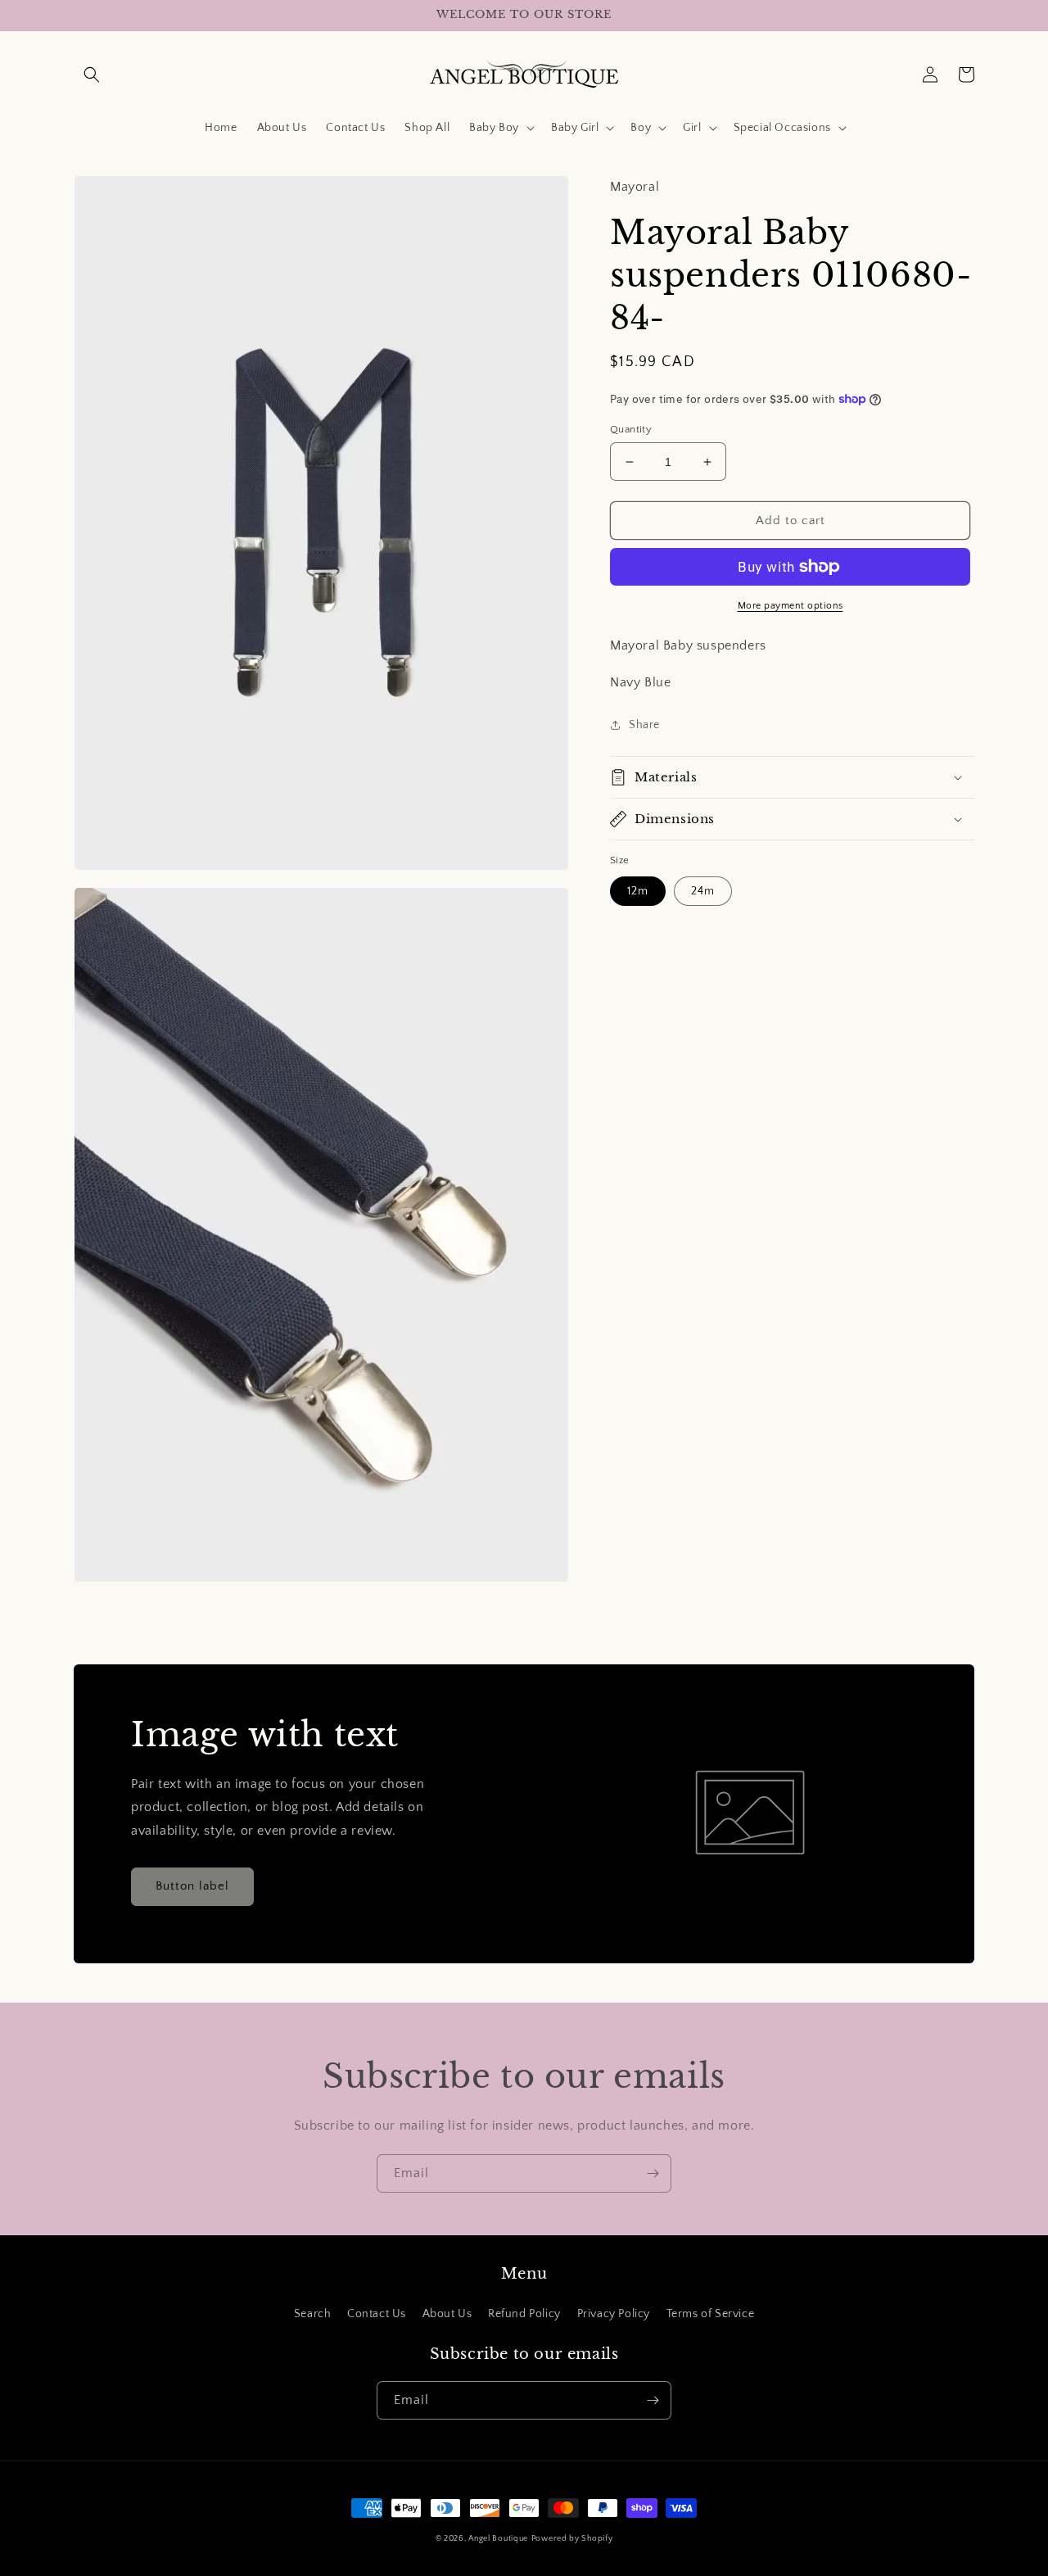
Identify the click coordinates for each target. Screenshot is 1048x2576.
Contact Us (377, 2314)
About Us (447, 2314)
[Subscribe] (653, 2173)
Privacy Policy (614, 2314)
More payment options (791, 606)
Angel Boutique (498, 2539)
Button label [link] (192, 1886)
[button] (92, 75)
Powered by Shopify (572, 2539)
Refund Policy (524, 2314)
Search (313, 2314)
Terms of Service (711, 2314)
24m (703, 890)
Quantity (631, 429)
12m (638, 890)
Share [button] (644, 725)
